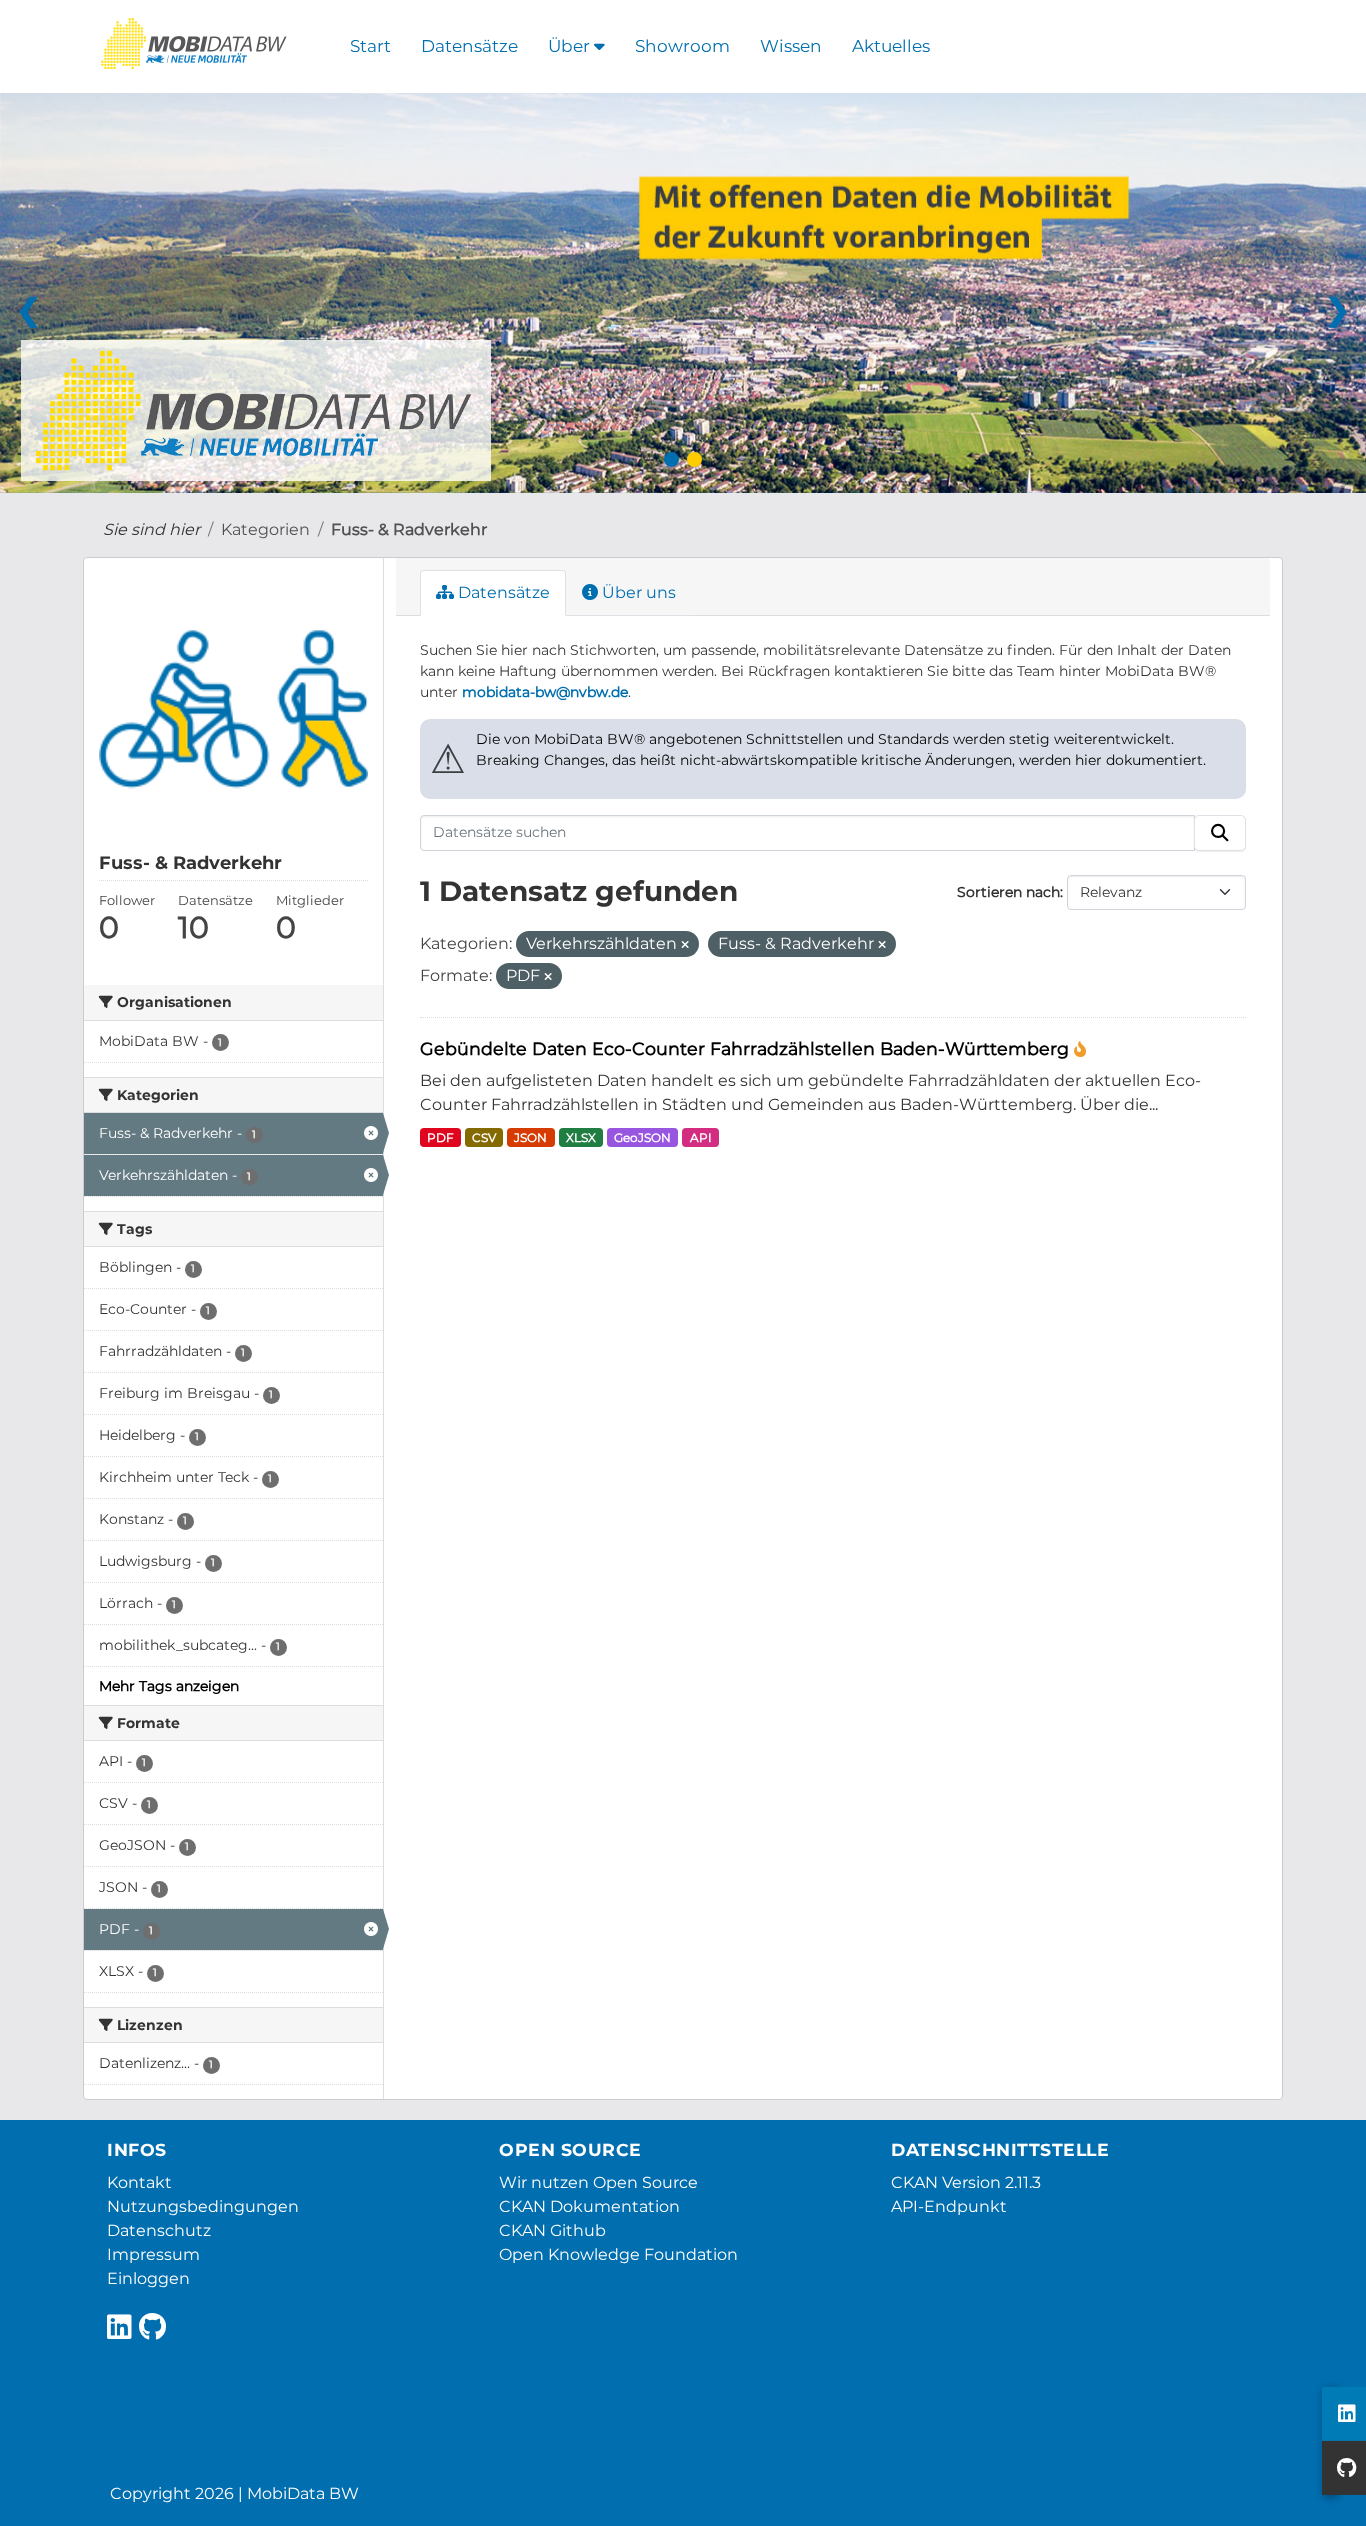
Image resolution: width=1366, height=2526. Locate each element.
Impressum (153, 2254)
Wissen (791, 46)
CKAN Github (552, 2230)
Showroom (682, 46)
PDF (440, 1137)
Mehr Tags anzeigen (169, 1686)
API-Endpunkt (949, 2206)
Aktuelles (891, 46)
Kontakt (139, 2182)
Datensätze (469, 46)
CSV (484, 1137)
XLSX (581, 1137)
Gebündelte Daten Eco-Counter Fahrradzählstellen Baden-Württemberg (747, 1048)
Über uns (637, 592)
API (701, 1137)
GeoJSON (642, 1137)
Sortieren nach (1008, 892)
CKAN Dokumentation (589, 2206)
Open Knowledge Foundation (618, 2254)
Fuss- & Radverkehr (409, 529)
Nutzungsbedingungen (203, 2206)
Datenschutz (159, 2230)
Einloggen (148, 2278)
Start (370, 46)
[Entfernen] (685, 945)
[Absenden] (1220, 833)
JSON (530, 1137)
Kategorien (265, 529)
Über (571, 46)
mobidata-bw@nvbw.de (545, 692)
